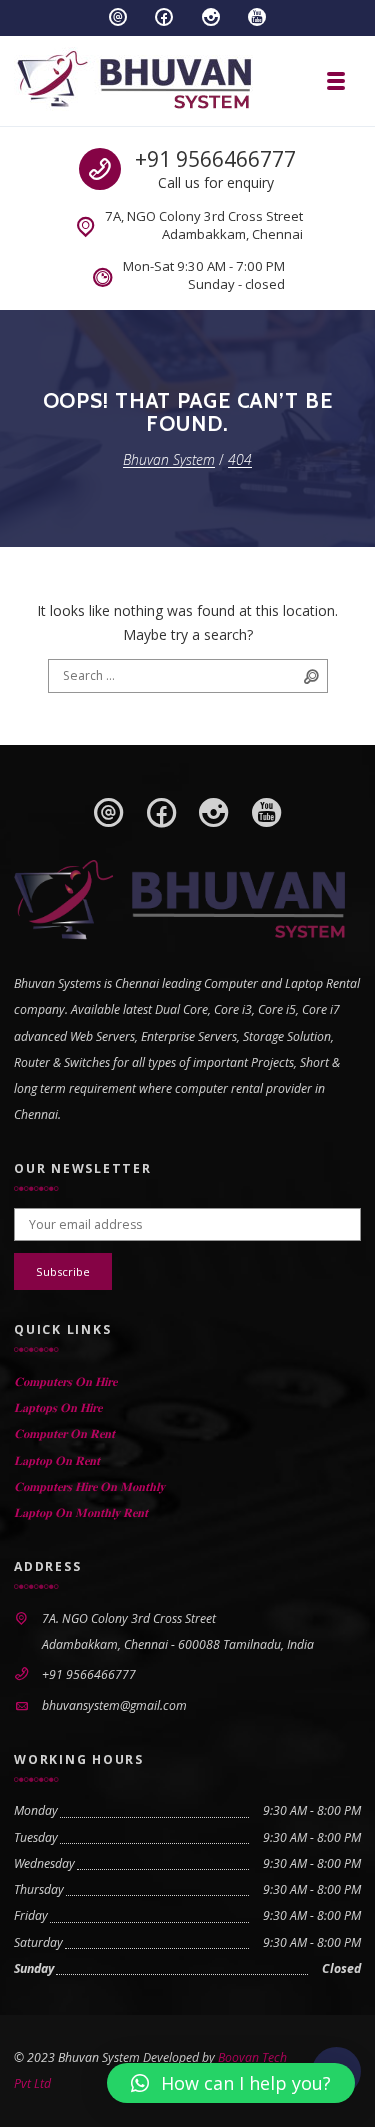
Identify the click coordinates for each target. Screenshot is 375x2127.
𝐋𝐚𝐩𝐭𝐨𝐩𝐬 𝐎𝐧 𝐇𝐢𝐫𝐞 (58, 1407)
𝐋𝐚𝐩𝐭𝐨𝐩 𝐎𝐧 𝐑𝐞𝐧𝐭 (57, 1460)
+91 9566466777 (215, 159)
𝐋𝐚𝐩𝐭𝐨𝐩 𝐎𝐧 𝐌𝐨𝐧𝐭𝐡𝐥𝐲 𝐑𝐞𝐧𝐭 (81, 1512)
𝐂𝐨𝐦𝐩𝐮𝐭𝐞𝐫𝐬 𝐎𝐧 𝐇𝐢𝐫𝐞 (65, 1381)
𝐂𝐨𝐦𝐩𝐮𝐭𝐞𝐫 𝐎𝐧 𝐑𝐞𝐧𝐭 (64, 1433)
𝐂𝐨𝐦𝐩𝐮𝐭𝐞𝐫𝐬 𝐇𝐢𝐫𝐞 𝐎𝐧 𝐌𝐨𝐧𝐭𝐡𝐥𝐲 (89, 1486)
